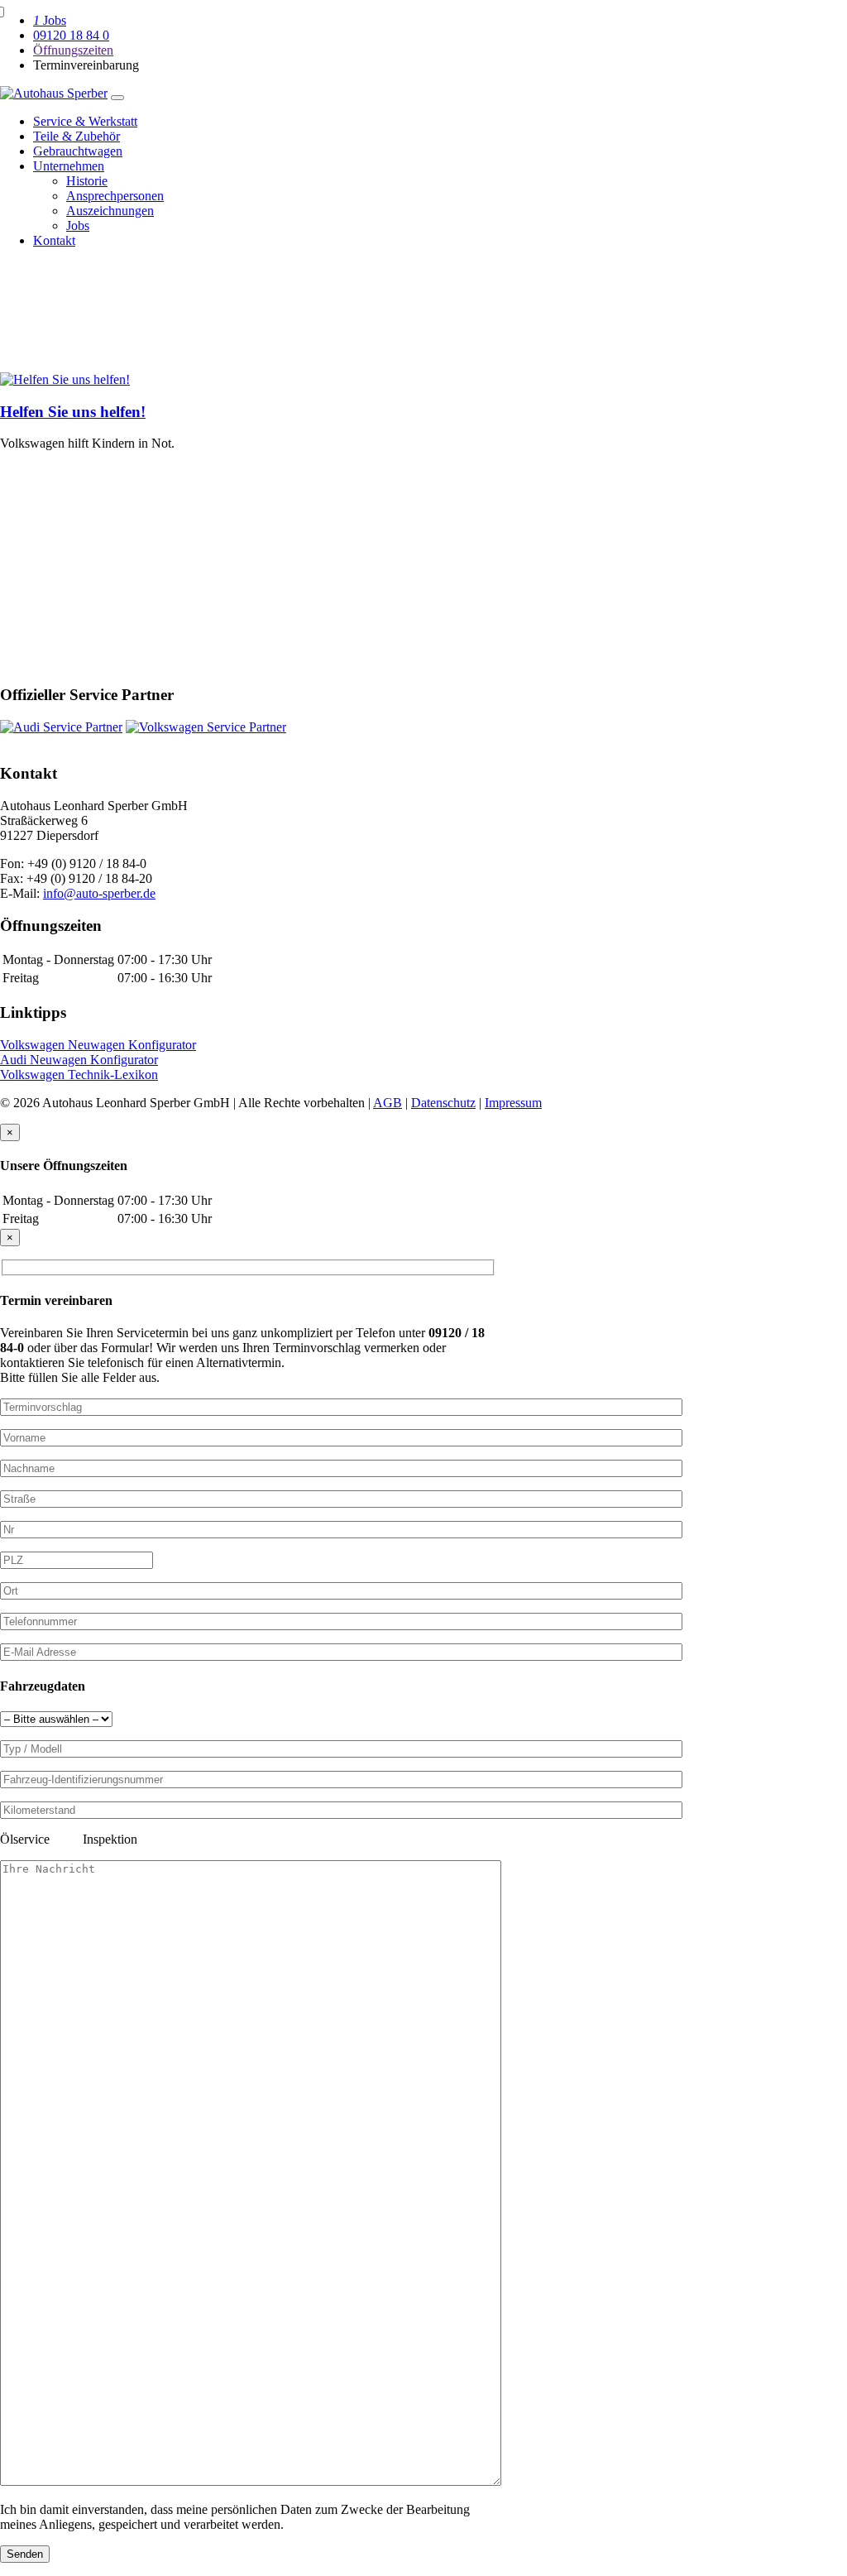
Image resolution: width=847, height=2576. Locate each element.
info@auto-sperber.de (99, 893)
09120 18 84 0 (71, 35)
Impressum (513, 1103)
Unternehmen (69, 166)
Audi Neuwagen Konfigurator (79, 1060)
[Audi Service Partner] (61, 727)
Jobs (50, 20)
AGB (388, 1103)
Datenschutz (443, 1103)
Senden (25, 2554)
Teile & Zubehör (77, 136)
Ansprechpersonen (115, 196)
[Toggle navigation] (117, 98)
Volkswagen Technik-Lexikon (79, 1075)
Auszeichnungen (110, 211)
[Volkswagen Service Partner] (206, 727)
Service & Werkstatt (85, 121)
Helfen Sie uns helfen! (73, 412)
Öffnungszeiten (73, 50)
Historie (87, 181)
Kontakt (54, 240)
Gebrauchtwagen (78, 151)
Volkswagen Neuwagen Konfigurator (98, 1045)
